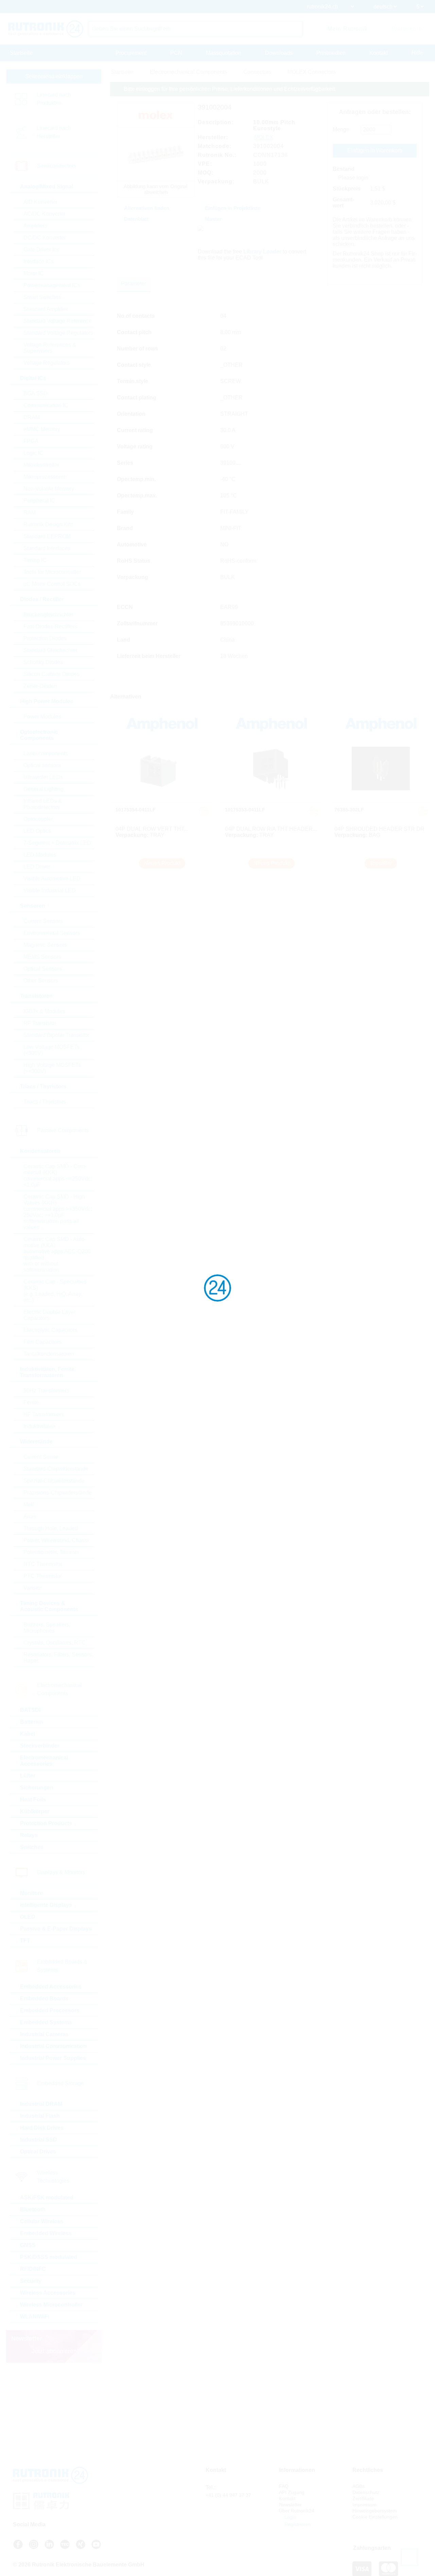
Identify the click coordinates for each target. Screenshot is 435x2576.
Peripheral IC (39, 501)
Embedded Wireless (46, 2233)
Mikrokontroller (41, 465)
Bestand (344, 169)
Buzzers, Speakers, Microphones (47, 1628)
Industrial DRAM (41, 2104)
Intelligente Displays (46, 1905)
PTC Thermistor (43, 1576)
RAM (30, 513)
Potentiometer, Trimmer (51, 1552)
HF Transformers (44, 1414)
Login (290, 2517)
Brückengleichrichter (48, 615)
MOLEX (264, 137)
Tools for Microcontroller (52, 572)
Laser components (46, 753)
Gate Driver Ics (41, 250)
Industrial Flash (40, 2116)
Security (31, 2281)
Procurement (131, 53)
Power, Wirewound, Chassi (56, 1540)
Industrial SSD (39, 2140)
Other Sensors (41, 981)
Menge (341, 129)
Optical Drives (38, 2152)
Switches (32, 1847)
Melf (29, 1505)
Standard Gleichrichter (50, 650)
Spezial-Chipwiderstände (54, 1481)
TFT (25, 1941)
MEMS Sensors (42, 957)
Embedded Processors (50, 2010)
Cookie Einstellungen (375, 2517)
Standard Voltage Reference (58, 321)
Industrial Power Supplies (53, 2058)
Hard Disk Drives (42, 2128)
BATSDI (30, 1710)
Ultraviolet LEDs (43, 777)
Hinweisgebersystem (375, 2511)
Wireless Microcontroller (51, 2305)
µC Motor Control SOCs (52, 584)
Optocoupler (38, 819)
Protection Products (46, 1823)
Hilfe (417, 53)
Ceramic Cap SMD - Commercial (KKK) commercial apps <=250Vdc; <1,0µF (58, 1176)
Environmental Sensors (52, 933)
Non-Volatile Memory (49, 489)
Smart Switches (42, 297)
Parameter (134, 284)
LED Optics (37, 831)
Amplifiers (36, 226)
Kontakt (379, 53)
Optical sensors (42, 765)
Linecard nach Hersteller (54, 132)
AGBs (359, 2486)
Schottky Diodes (43, 662)
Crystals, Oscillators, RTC (55, 1643)
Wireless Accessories (48, 2293)
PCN (176, 53)
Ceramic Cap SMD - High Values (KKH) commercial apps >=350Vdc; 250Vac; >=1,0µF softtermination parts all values (58, 1212)
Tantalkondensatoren (49, 1354)
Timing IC (35, 560)
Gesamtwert (343, 203)
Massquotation (224, 53)
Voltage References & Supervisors (50, 348)
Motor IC (34, 273)
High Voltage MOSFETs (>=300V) (52, 1068)
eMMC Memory (42, 429)
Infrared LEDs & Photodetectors (43, 804)
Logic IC (33, 453)
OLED (28, 1917)
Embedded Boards (44, 1999)
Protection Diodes (45, 638)
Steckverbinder (40, 1746)
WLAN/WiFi (35, 2317)
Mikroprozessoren (45, 477)
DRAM (32, 417)
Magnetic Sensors (45, 945)
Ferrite (31, 1402)
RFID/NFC (33, 2269)
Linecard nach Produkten (54, 99)
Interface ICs (39, 261)
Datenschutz (366, 2492)
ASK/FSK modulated (47, 2198)
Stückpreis (347, 189)
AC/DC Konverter (45, 214)
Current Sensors (43, 921)
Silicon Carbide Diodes (51, 674)
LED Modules (40, 855)
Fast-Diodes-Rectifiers (50, 626)
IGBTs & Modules (44, 1011)
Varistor (33, 1588)
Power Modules (42, 717)
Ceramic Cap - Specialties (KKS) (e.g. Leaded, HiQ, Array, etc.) (55, 1291)
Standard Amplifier (46, 309)
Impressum (364, 2505)
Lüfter (28, 1776)
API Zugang (292, 2492)
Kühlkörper (35, 1811)
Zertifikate (363, 2498)
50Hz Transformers (46, 1391)
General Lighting (43, 789)
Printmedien (331, 53)
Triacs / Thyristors (45, 1102)
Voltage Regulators (47, 363)
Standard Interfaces (47, 548)
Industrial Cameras (44, 2034)
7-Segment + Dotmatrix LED (57, 843)
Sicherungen (37, 1788)
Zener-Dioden (40, 686)
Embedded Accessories (51, 1987)
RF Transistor (40, 1023)
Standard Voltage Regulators (58, 333)
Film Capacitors (42, 1342)
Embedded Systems (46, 2022)
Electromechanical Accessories (44, 1761)
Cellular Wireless (42, 2221)
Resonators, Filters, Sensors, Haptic (58, 1658)
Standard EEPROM (47, 536)
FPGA (31, 441)
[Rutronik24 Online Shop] (46, 29)
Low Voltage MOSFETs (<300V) (51, 1050)
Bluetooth (33, 2209)
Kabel (28, 1734)
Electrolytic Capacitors (50, 1330)
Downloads (279, 53)
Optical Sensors (43, 969)
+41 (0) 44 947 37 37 (228, 2495)
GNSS (28, 2245)
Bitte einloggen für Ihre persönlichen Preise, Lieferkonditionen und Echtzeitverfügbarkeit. (230, 89)
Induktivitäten (39, 1426)
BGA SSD (36, 393)
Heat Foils (33, 1799)
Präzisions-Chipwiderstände (58, 1493)
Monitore (31, 1893)
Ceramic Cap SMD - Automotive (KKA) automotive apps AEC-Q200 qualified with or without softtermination (57, 1254)
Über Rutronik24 (297, 2511)
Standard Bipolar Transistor (56, 1035)
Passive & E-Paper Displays (56, 1929)
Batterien (32, 1722)
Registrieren (297, 2524)
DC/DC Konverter (45, 238)
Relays (29, 1835)
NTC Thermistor (43, 1564)
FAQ (284, 2486)
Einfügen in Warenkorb (375, 151)
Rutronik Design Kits (48, 524)
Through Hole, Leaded (51, 1528)
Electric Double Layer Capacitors (49, 1315)
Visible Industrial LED (50, 890)
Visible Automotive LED (52, 879)
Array (30, 1516)
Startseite (21, 53)
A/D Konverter (40, 202)
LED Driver (37, 867)
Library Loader (262, 252)
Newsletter (290, 2505)
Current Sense (41, 1457)
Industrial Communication (53, 2046)
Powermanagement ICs (52, 285)
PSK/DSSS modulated (49, 2257)
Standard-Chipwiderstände (56, 1469)
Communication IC (46, 405)
